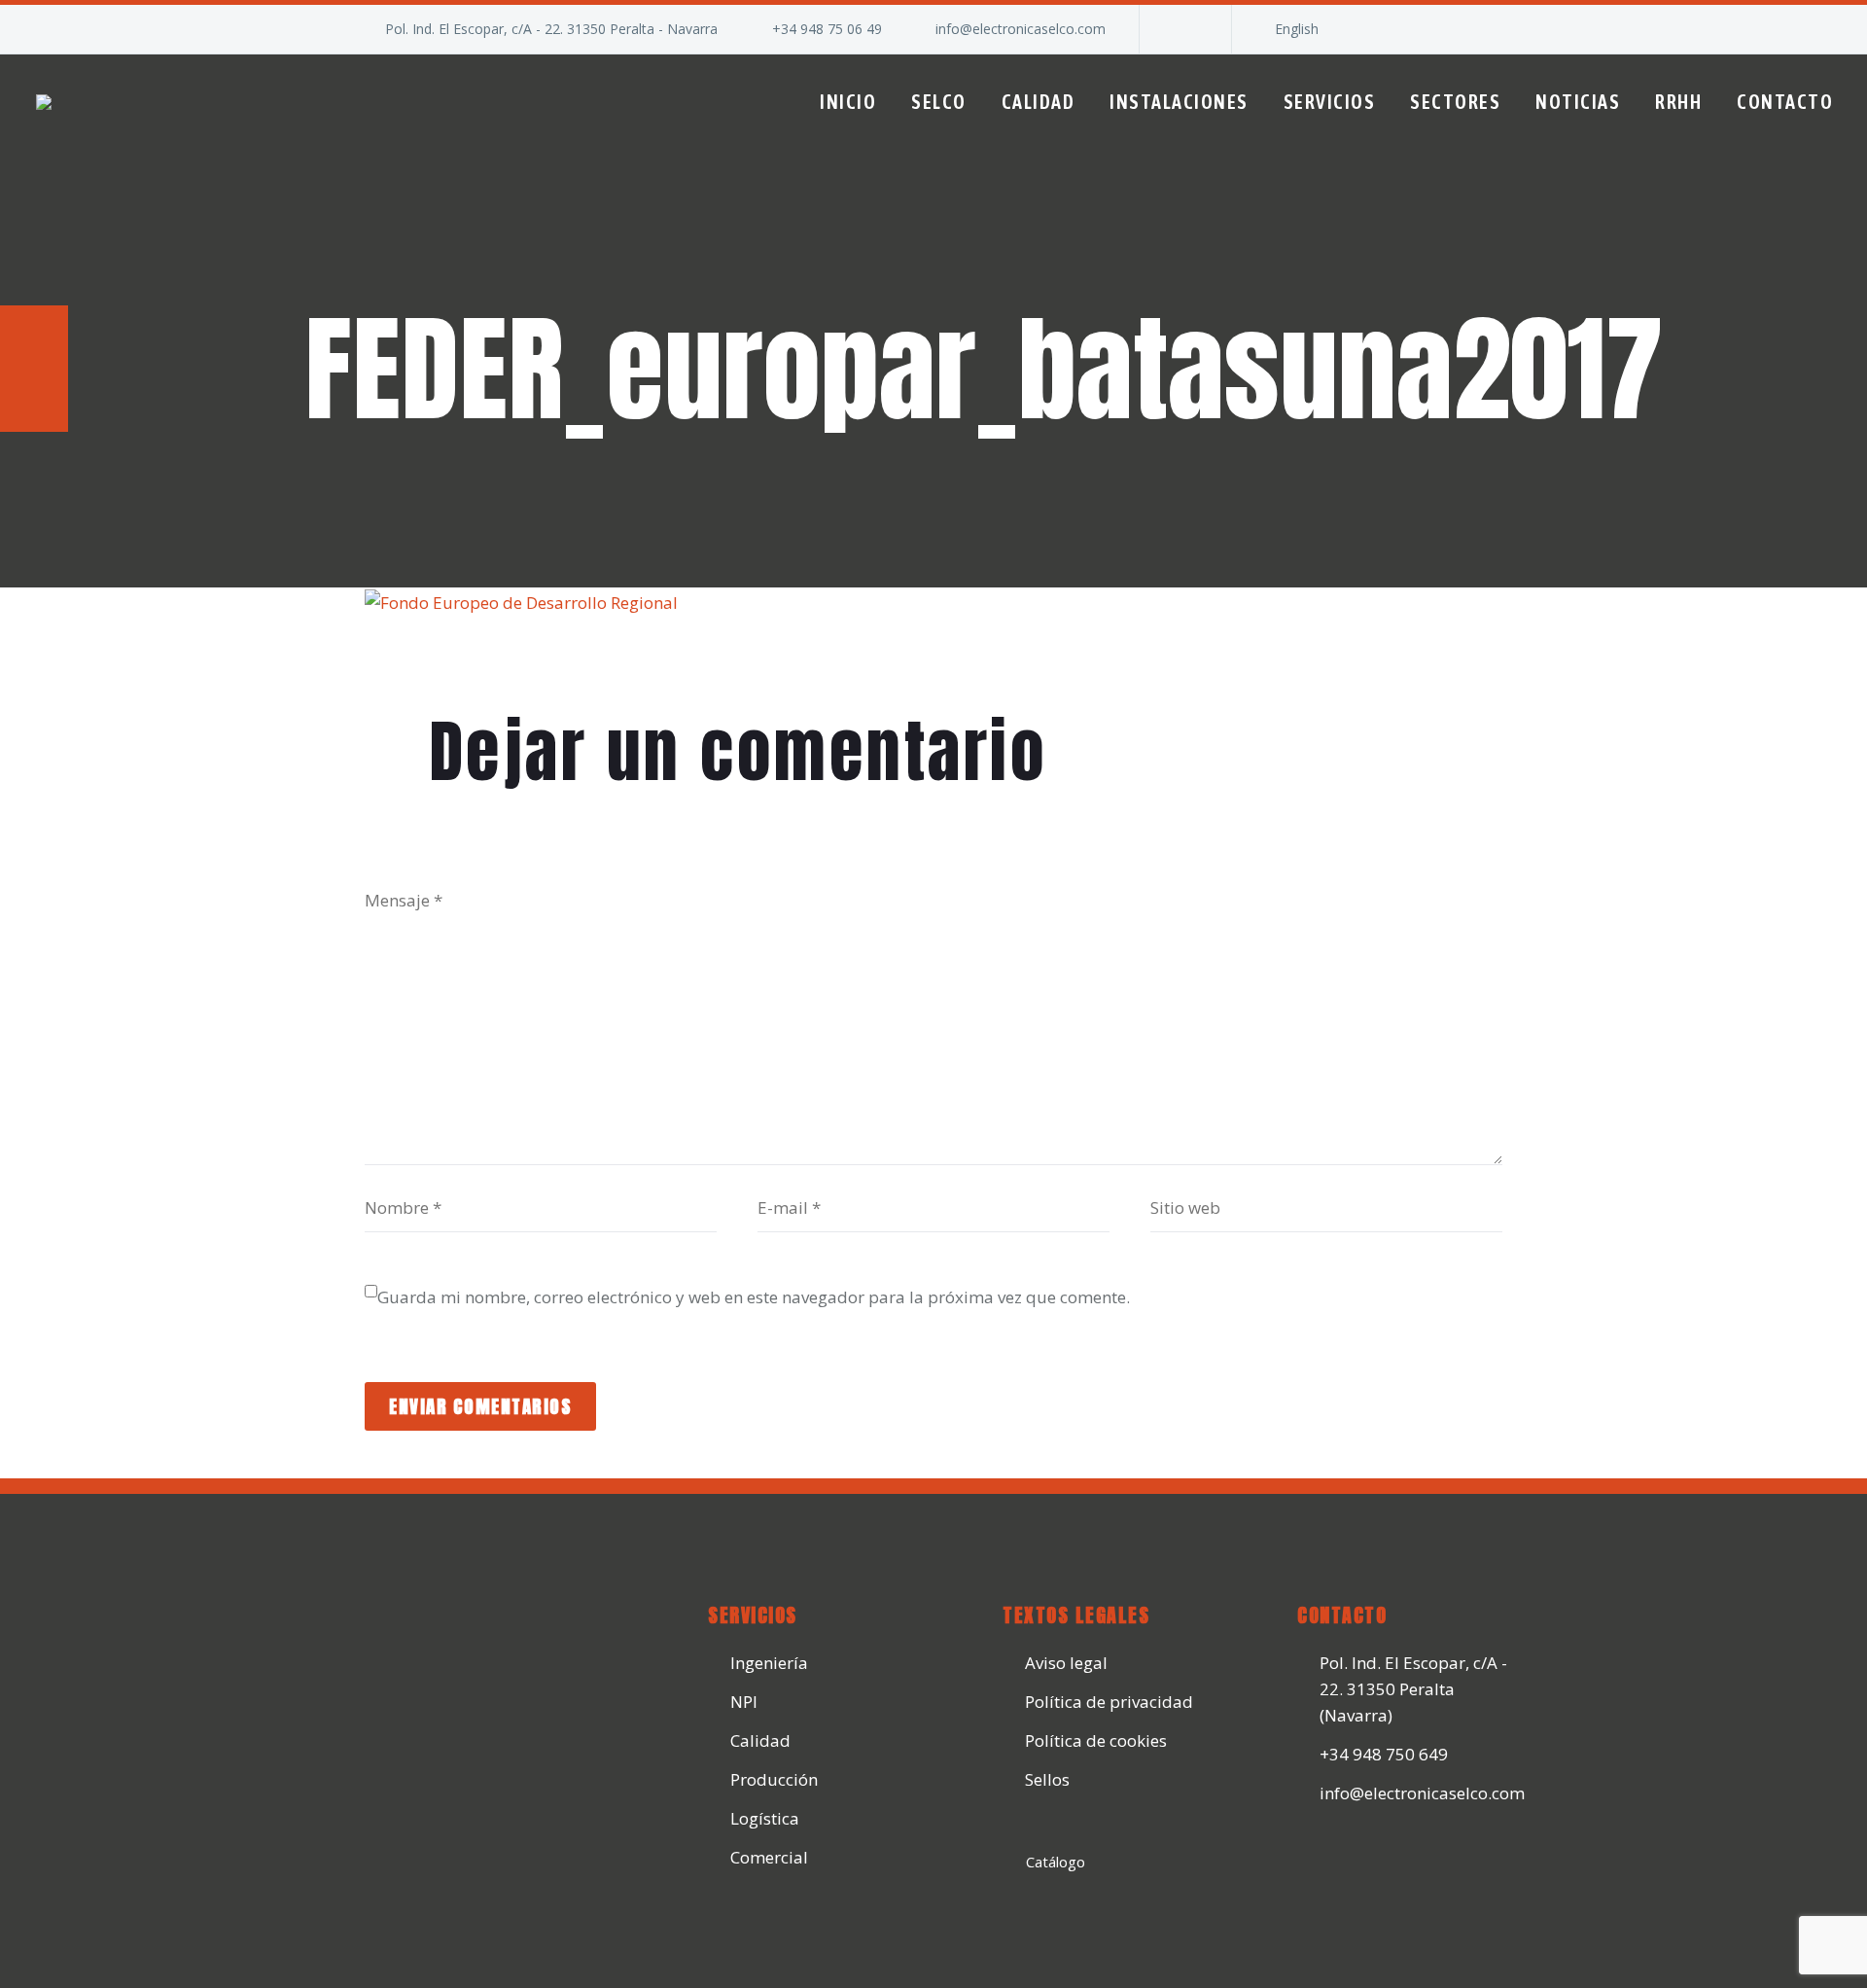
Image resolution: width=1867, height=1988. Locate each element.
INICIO (848, 102)
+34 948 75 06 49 (827, 29)
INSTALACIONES (1179, 102)
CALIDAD (1039, 102)
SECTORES (1455, 102)
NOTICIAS (1578, 102)
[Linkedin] (1320, 1858)
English (1297, 29)
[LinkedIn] (1183, 29)
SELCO (939, 102)
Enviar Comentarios (480, 1406)
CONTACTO (1785, 102)
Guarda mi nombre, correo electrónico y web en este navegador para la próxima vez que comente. (754, 1297)
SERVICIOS (1330, 102)
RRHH (1678, 102)
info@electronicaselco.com (1021, 29)
